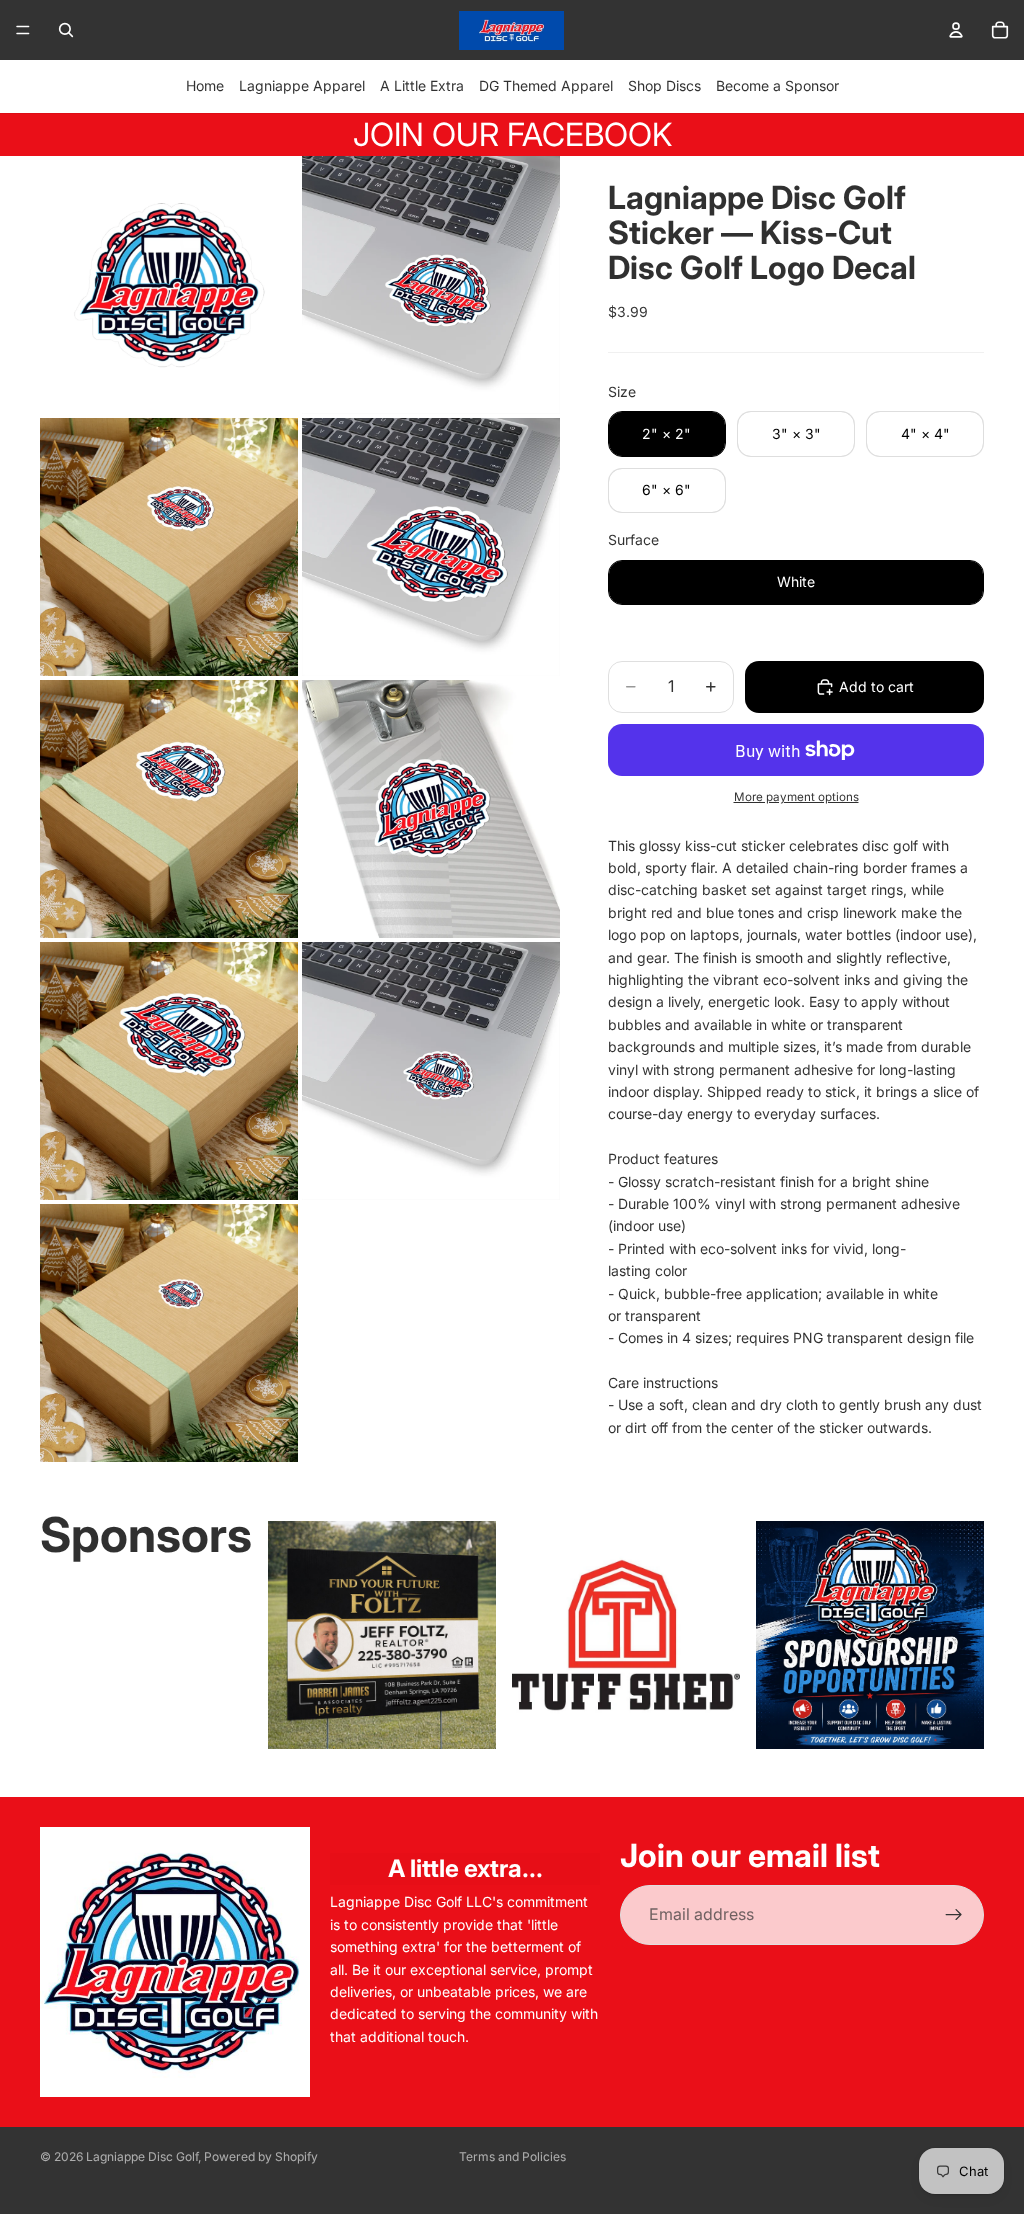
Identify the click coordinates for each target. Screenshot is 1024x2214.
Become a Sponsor (777, 85)
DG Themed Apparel (546, 85)
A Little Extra (422, 85)
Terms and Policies (512, 2156)
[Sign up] (954, 1915)
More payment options (796, 797)
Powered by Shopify (261, 2156)
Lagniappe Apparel (302, 85)
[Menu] (23, 30)
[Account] (956, 30)
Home (205, 85)
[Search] (66, 30)
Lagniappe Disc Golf (142, 2156)
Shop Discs (664, 85)
